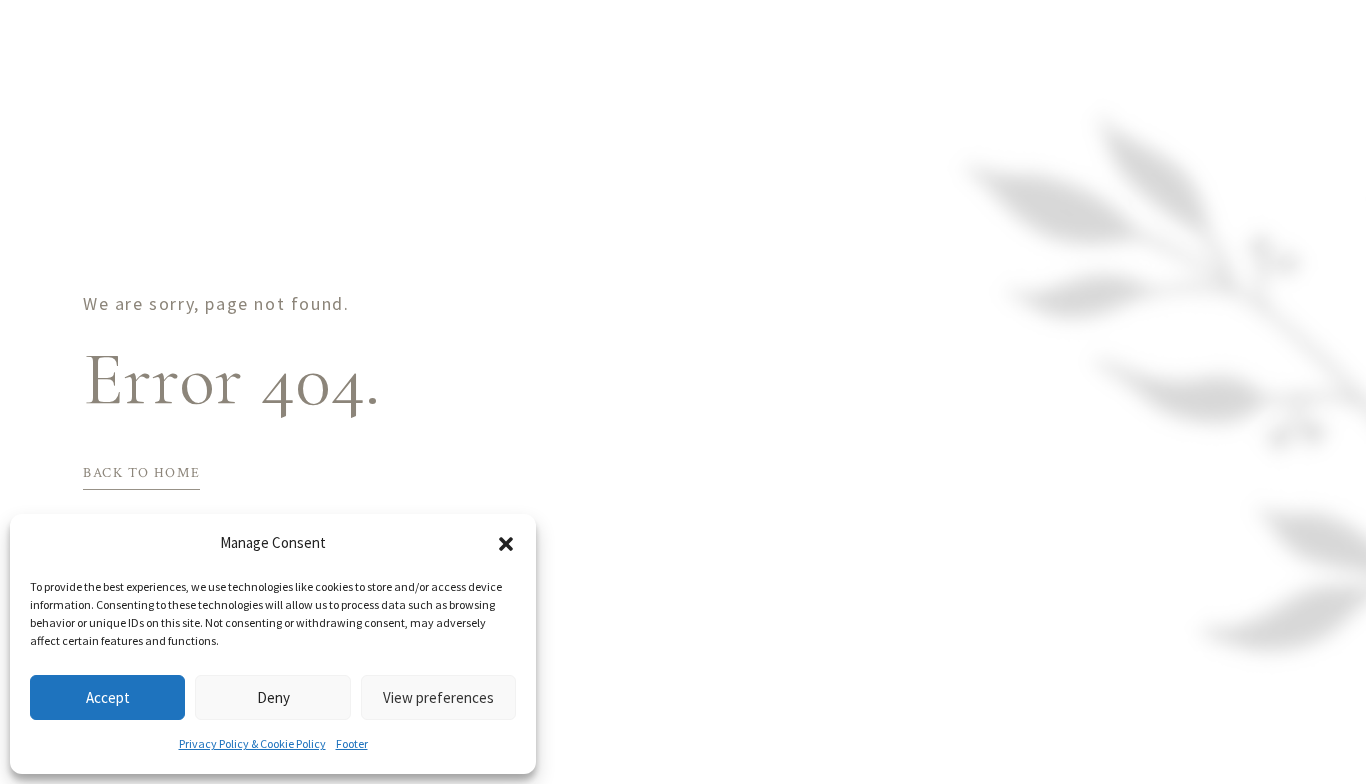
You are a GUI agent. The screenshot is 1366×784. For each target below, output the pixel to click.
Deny (273, 697)
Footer (352, 743)
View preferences (438, 697)
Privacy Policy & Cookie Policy (252, 743)
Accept (108, 697)
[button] (506, 544)
